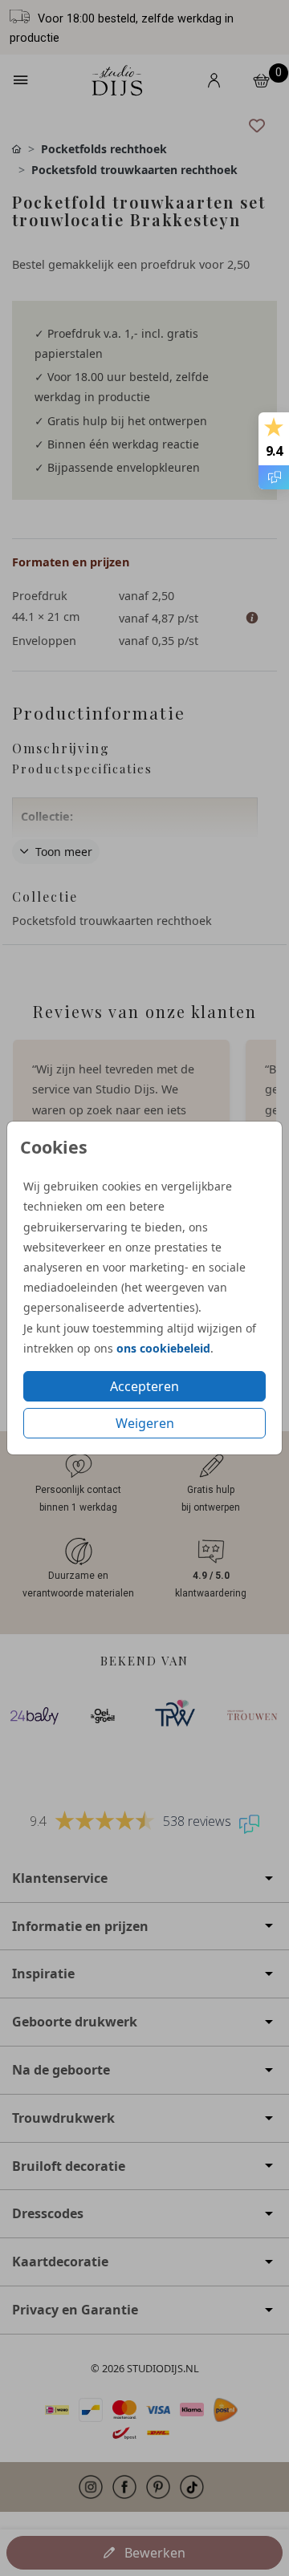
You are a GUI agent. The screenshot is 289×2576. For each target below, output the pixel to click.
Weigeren (145, 1423)
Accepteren (144, 1386)
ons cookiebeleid (163, 1348)
